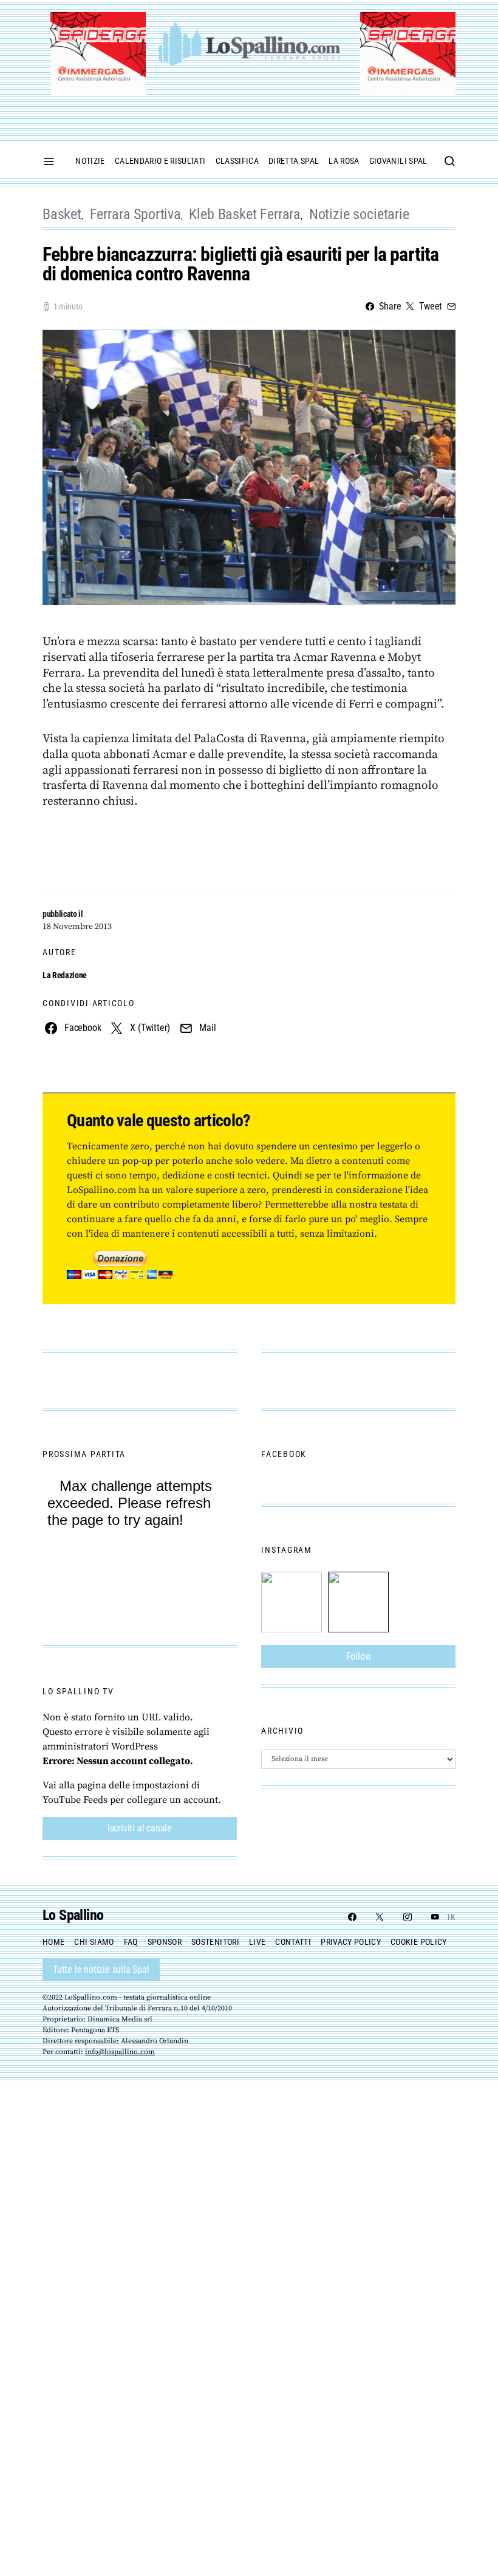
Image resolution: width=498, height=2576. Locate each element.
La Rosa (344, 161)
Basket (62, 214)
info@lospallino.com (120, 2052)
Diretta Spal (294, 161)
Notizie (90, 161)
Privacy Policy (351, 1942)
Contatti (293, 1942)
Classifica (237, 161)
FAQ (131, 1942)
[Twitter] (380, 1917)
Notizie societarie (359, 214)
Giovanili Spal (398, 161)
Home (53, 1942)
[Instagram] (408, 1917)
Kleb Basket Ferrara (245, 214)
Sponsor (165, 1942)
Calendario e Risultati (160, 161)
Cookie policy (419, 1942)
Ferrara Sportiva (135, 214)
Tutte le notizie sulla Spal (101, 1969)
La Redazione (65, 975)
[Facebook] (352, 1917)
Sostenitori (215, 1942)
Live (257, 1942)
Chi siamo (94, 1942)
